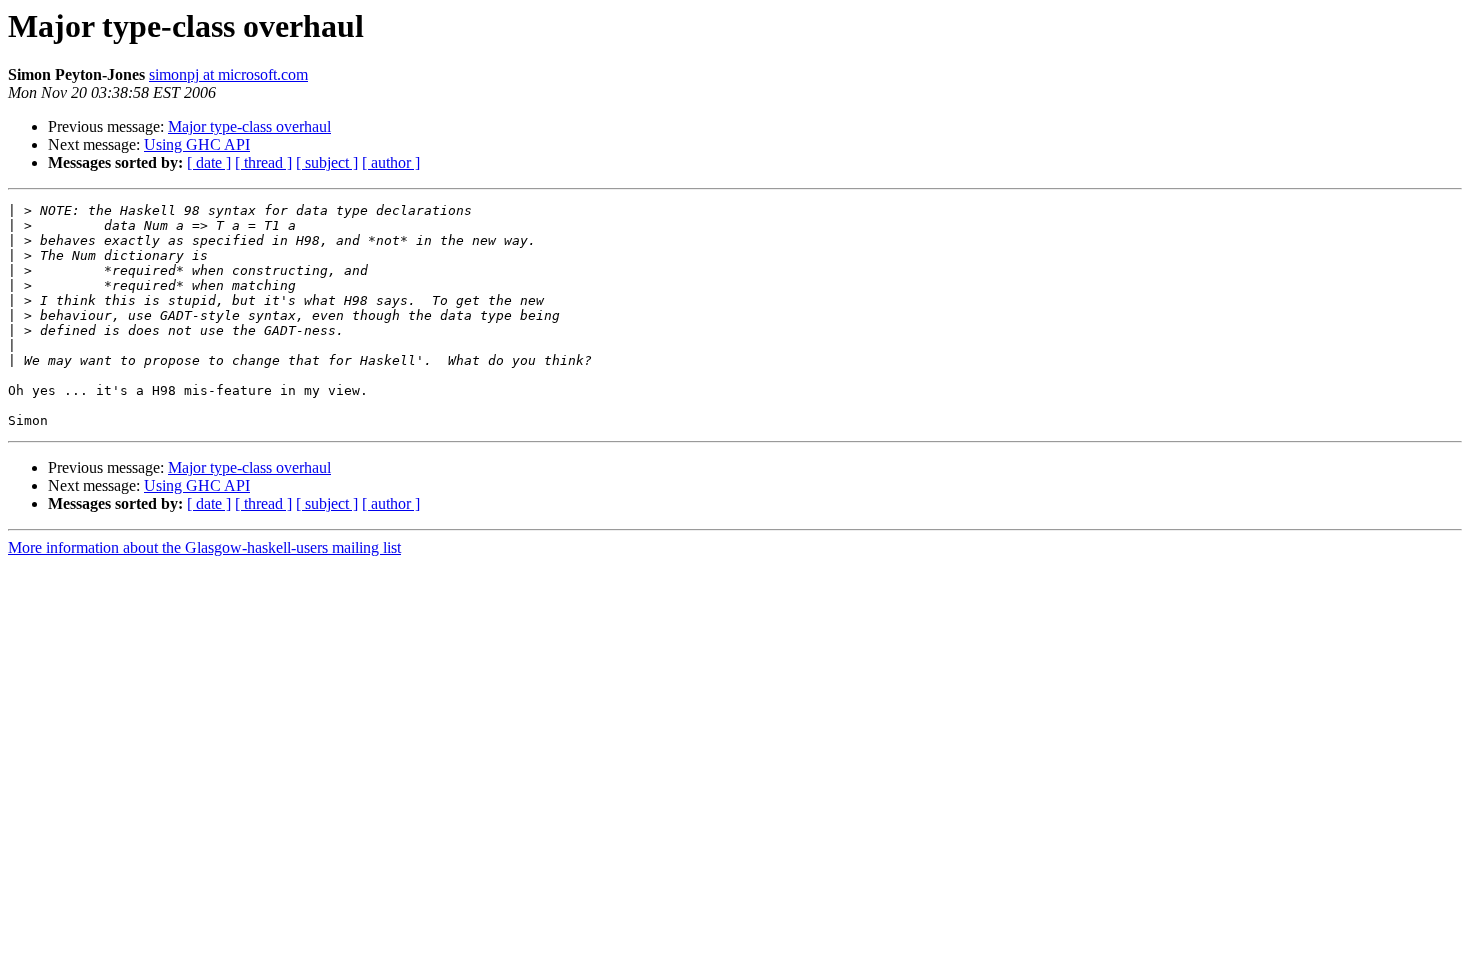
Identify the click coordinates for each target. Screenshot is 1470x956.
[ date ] (209, 162)
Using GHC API (197, 144)
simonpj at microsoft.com (228, 74)
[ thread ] (263, 162)
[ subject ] (327, 162)
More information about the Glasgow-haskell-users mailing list (204, 547)
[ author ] (391, 162)
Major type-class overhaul (249, 126)
